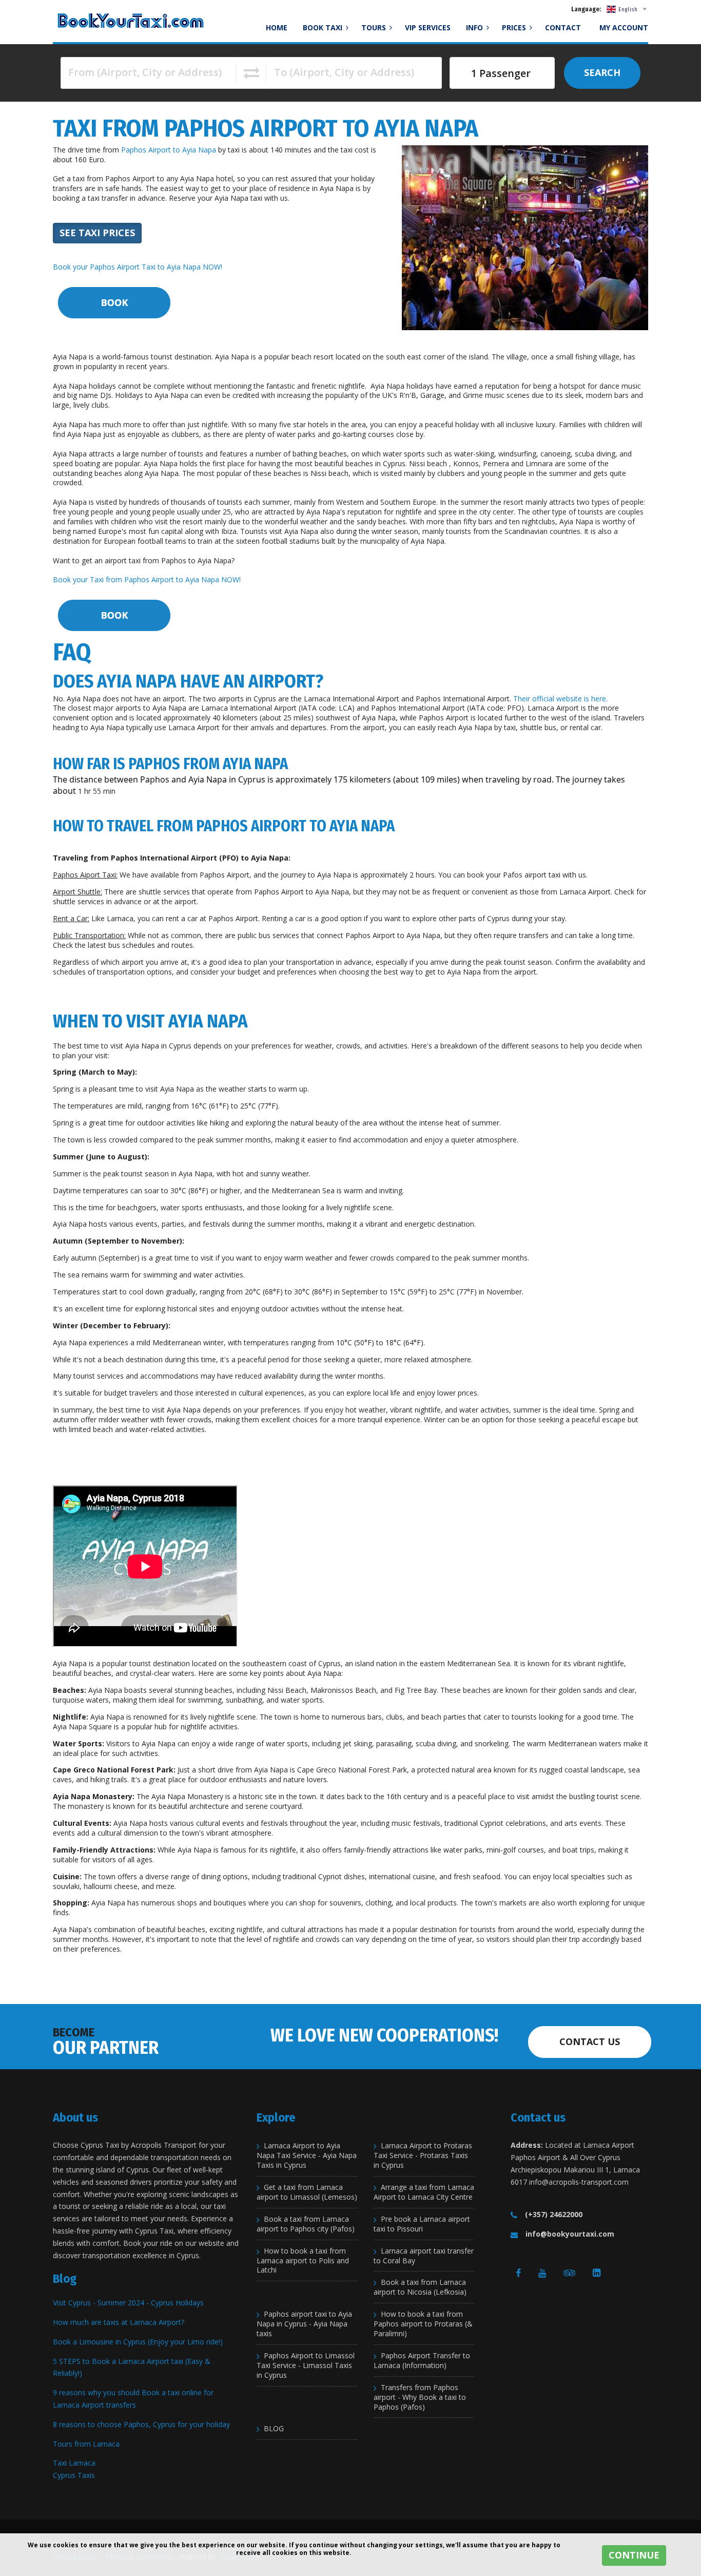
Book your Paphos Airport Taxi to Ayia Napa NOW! (138, 267)
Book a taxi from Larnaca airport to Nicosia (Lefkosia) (420, 2287)
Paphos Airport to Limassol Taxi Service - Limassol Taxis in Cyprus (306, 2365)
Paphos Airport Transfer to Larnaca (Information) (422, 2361)
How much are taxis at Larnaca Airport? (119, 2322)
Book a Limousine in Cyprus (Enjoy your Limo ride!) (138, 2342)
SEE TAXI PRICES (97, 233)
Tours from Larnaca (86, 2444)
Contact (563, 27)
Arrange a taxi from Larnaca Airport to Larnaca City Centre (424, 2192)
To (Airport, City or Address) (344, 72)
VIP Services (428, 27)
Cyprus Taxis (74, 2475)
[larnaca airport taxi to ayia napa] (113, 302)
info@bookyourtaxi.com (570, 2234)
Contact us (590, 2041)
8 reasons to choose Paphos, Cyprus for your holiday (141, 2424)
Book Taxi (324, 27)
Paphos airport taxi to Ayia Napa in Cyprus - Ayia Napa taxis (304, 2324)
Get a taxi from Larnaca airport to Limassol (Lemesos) (307, 2192)
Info (475, 27)
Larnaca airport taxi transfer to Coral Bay (424, 2256)
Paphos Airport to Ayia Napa (169, 150)
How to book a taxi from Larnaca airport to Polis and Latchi (303, 2261)
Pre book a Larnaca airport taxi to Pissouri (422, 2224)
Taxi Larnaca (74, 2463)
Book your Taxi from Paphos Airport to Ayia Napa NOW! (147, 579)
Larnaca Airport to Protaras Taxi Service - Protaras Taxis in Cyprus (423, 2155)
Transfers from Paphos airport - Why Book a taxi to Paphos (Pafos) (420, 2397)
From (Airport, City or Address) (145, 72)
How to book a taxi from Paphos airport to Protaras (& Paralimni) (423, 2324)
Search (602, 72)
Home (277, 27)
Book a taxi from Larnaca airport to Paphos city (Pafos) (306, 2224)
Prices (515, 27)
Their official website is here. (560, 699)
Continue (634, 2555)
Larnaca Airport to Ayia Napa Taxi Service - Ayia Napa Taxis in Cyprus (307, 2155)
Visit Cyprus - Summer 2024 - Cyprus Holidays (128, 2303)
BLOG (274, 2429)
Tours (375, 27)
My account (624, 27)
